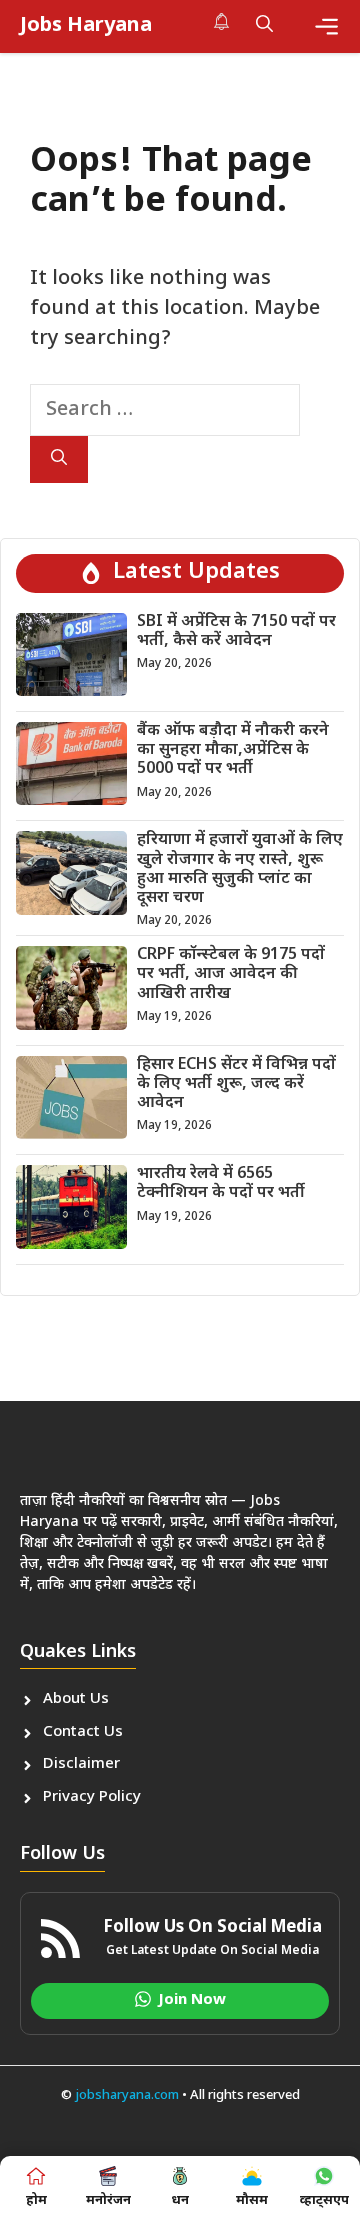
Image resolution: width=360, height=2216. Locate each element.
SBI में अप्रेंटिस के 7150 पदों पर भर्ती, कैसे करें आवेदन (236, 632)
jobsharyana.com (125, 2095)
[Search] (59, 459)
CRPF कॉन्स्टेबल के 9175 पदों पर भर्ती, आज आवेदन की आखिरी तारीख (231, 974)
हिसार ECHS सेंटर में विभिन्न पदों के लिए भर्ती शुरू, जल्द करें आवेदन (236, 1084)
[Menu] (326, 26)
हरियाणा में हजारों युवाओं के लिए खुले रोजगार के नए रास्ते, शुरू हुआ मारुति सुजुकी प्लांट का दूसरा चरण (240, 869)
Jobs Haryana (86, 26)
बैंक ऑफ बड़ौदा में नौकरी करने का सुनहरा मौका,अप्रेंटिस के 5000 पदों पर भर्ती (233, 750)
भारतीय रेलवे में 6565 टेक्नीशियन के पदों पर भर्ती (221, 1184)
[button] (264, 26)
